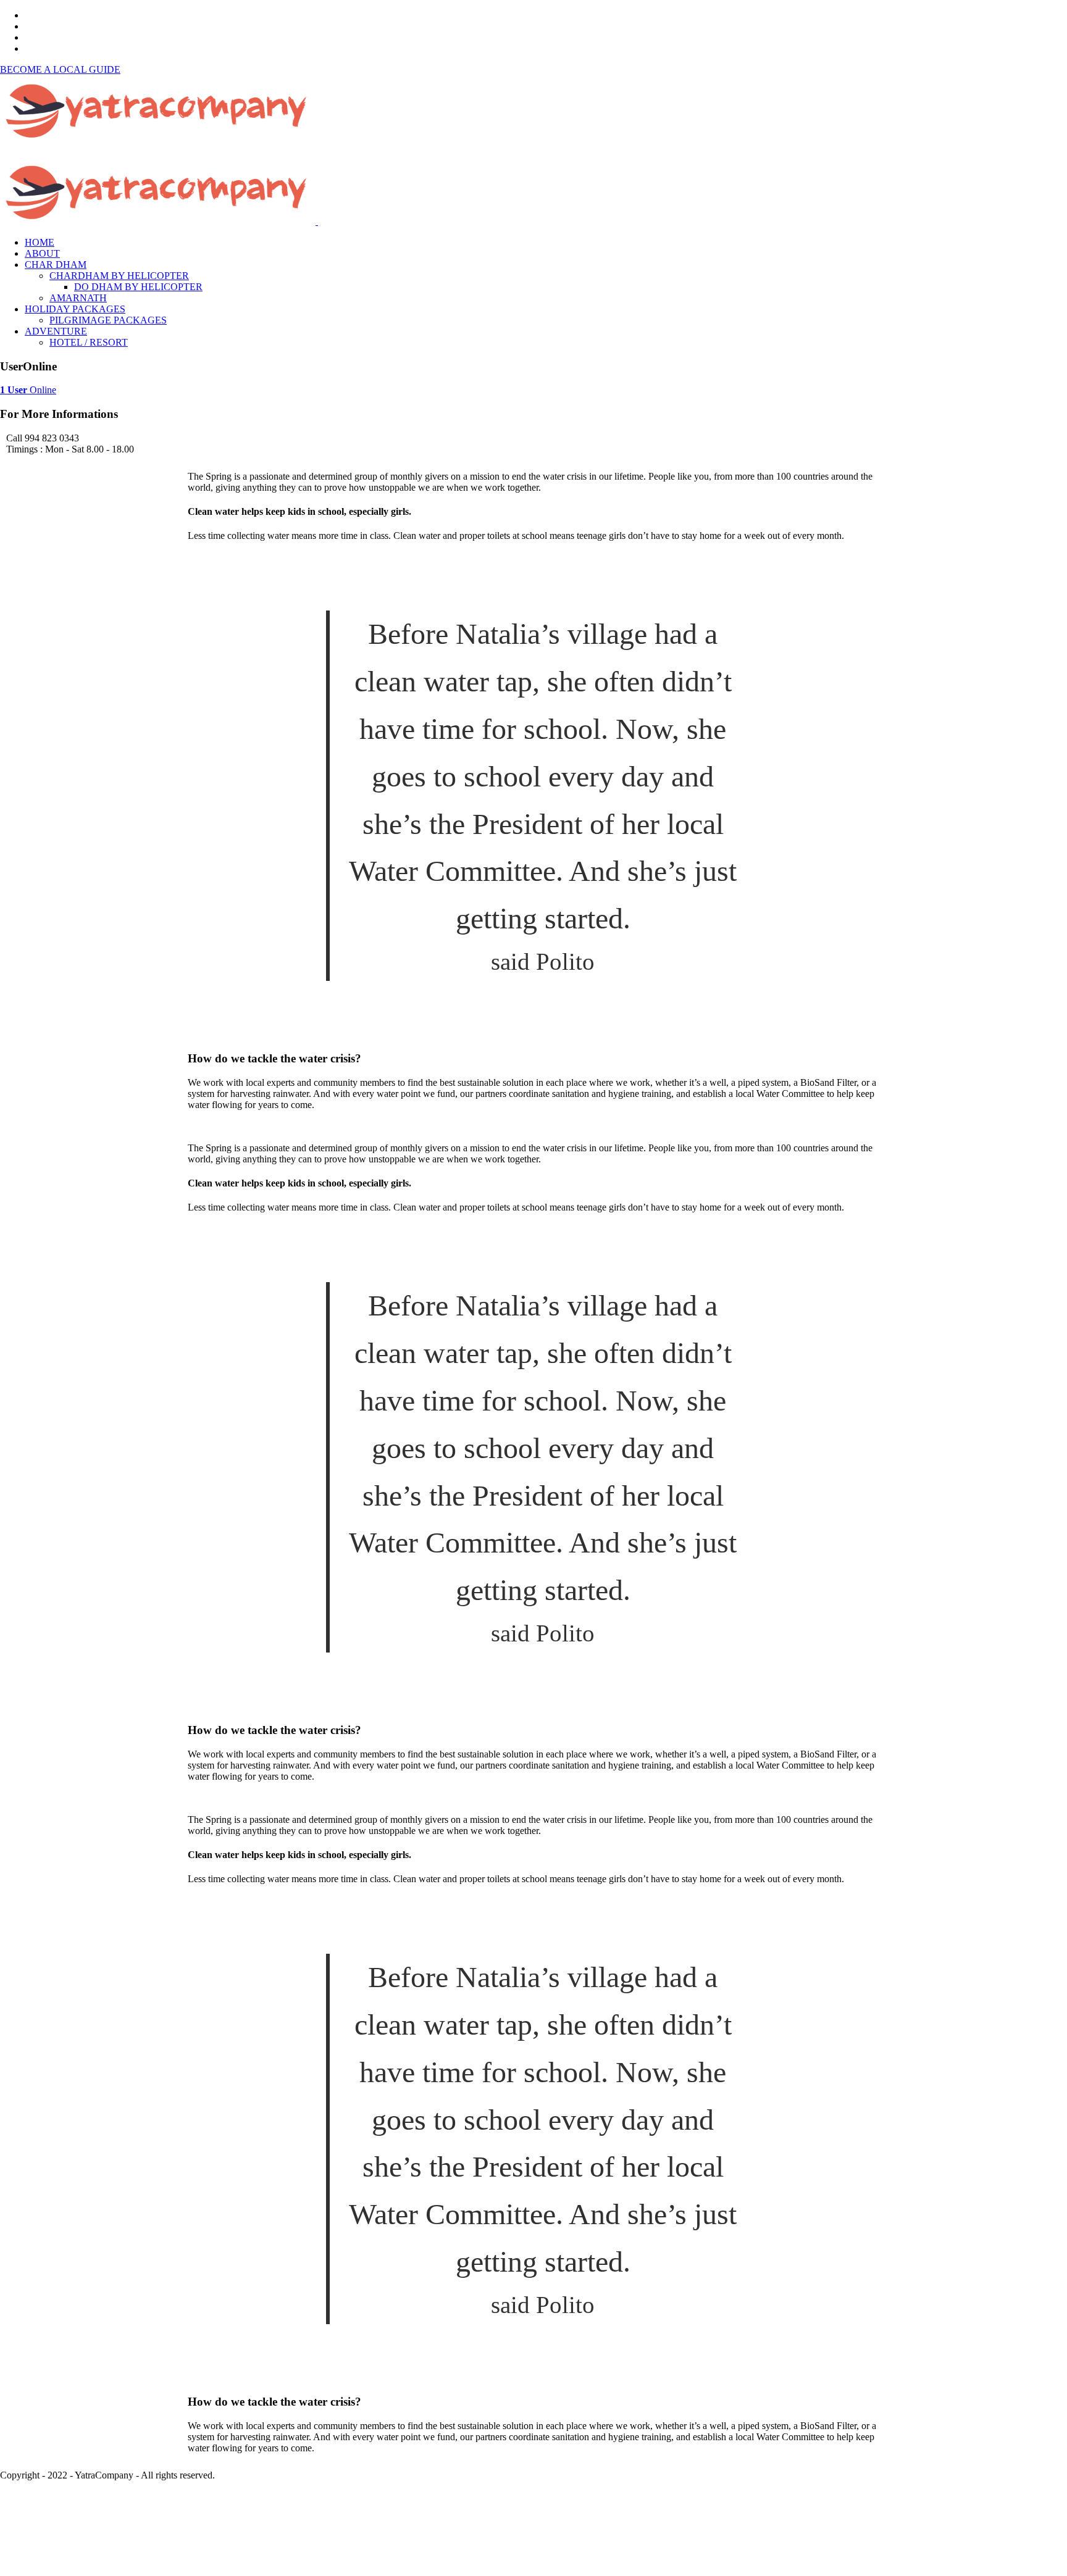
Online (28, 390)
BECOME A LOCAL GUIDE (60, 69)
